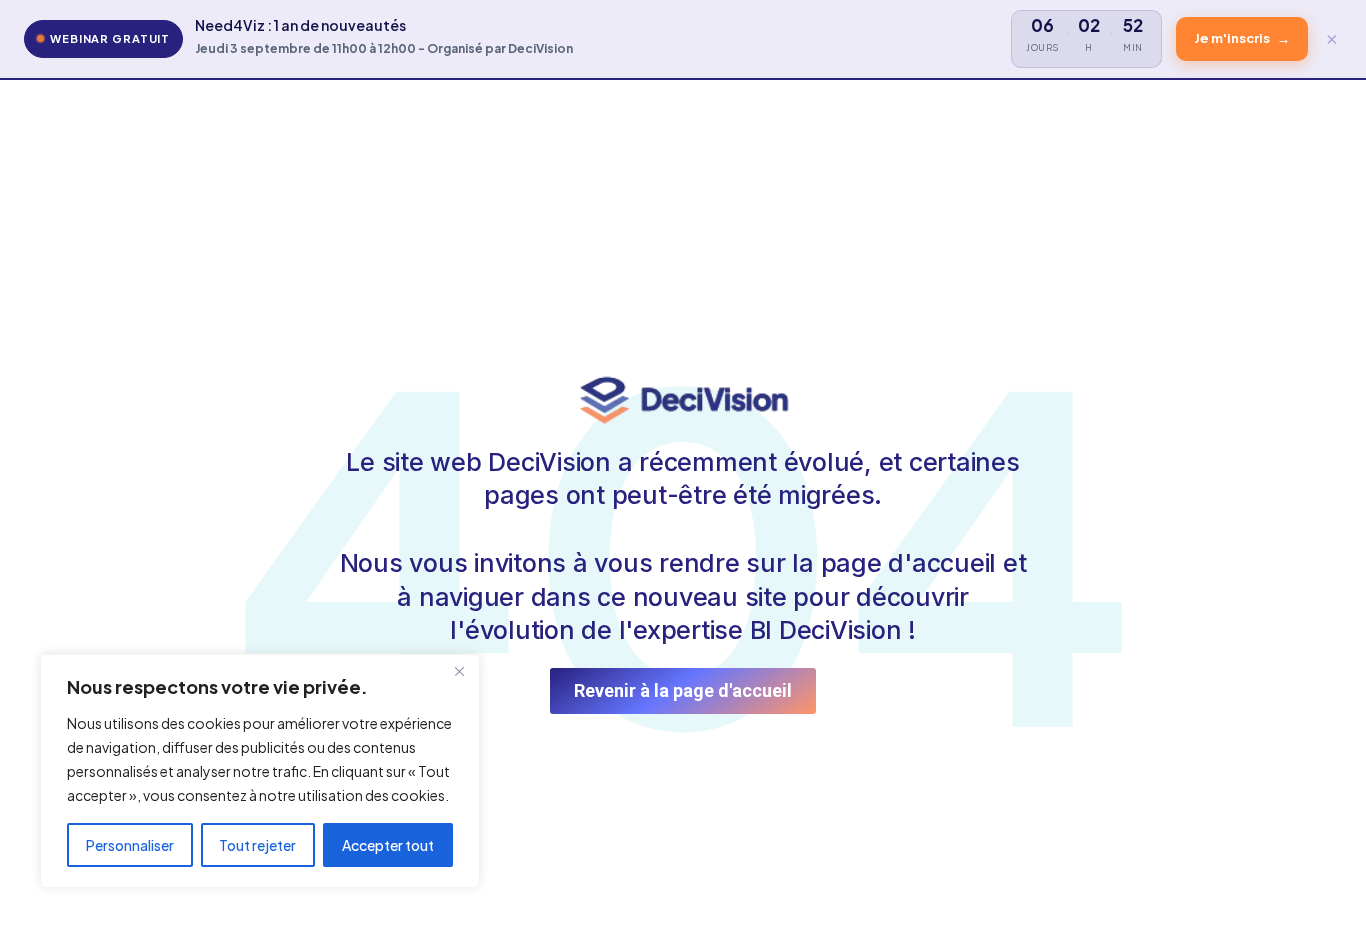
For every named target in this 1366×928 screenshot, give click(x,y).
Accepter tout (388, 845)
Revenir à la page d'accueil (683, 690)
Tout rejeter (257, 845)
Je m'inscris (1242, 38)
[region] (260, 771)
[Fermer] (459, 671)
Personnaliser (130, 845)
